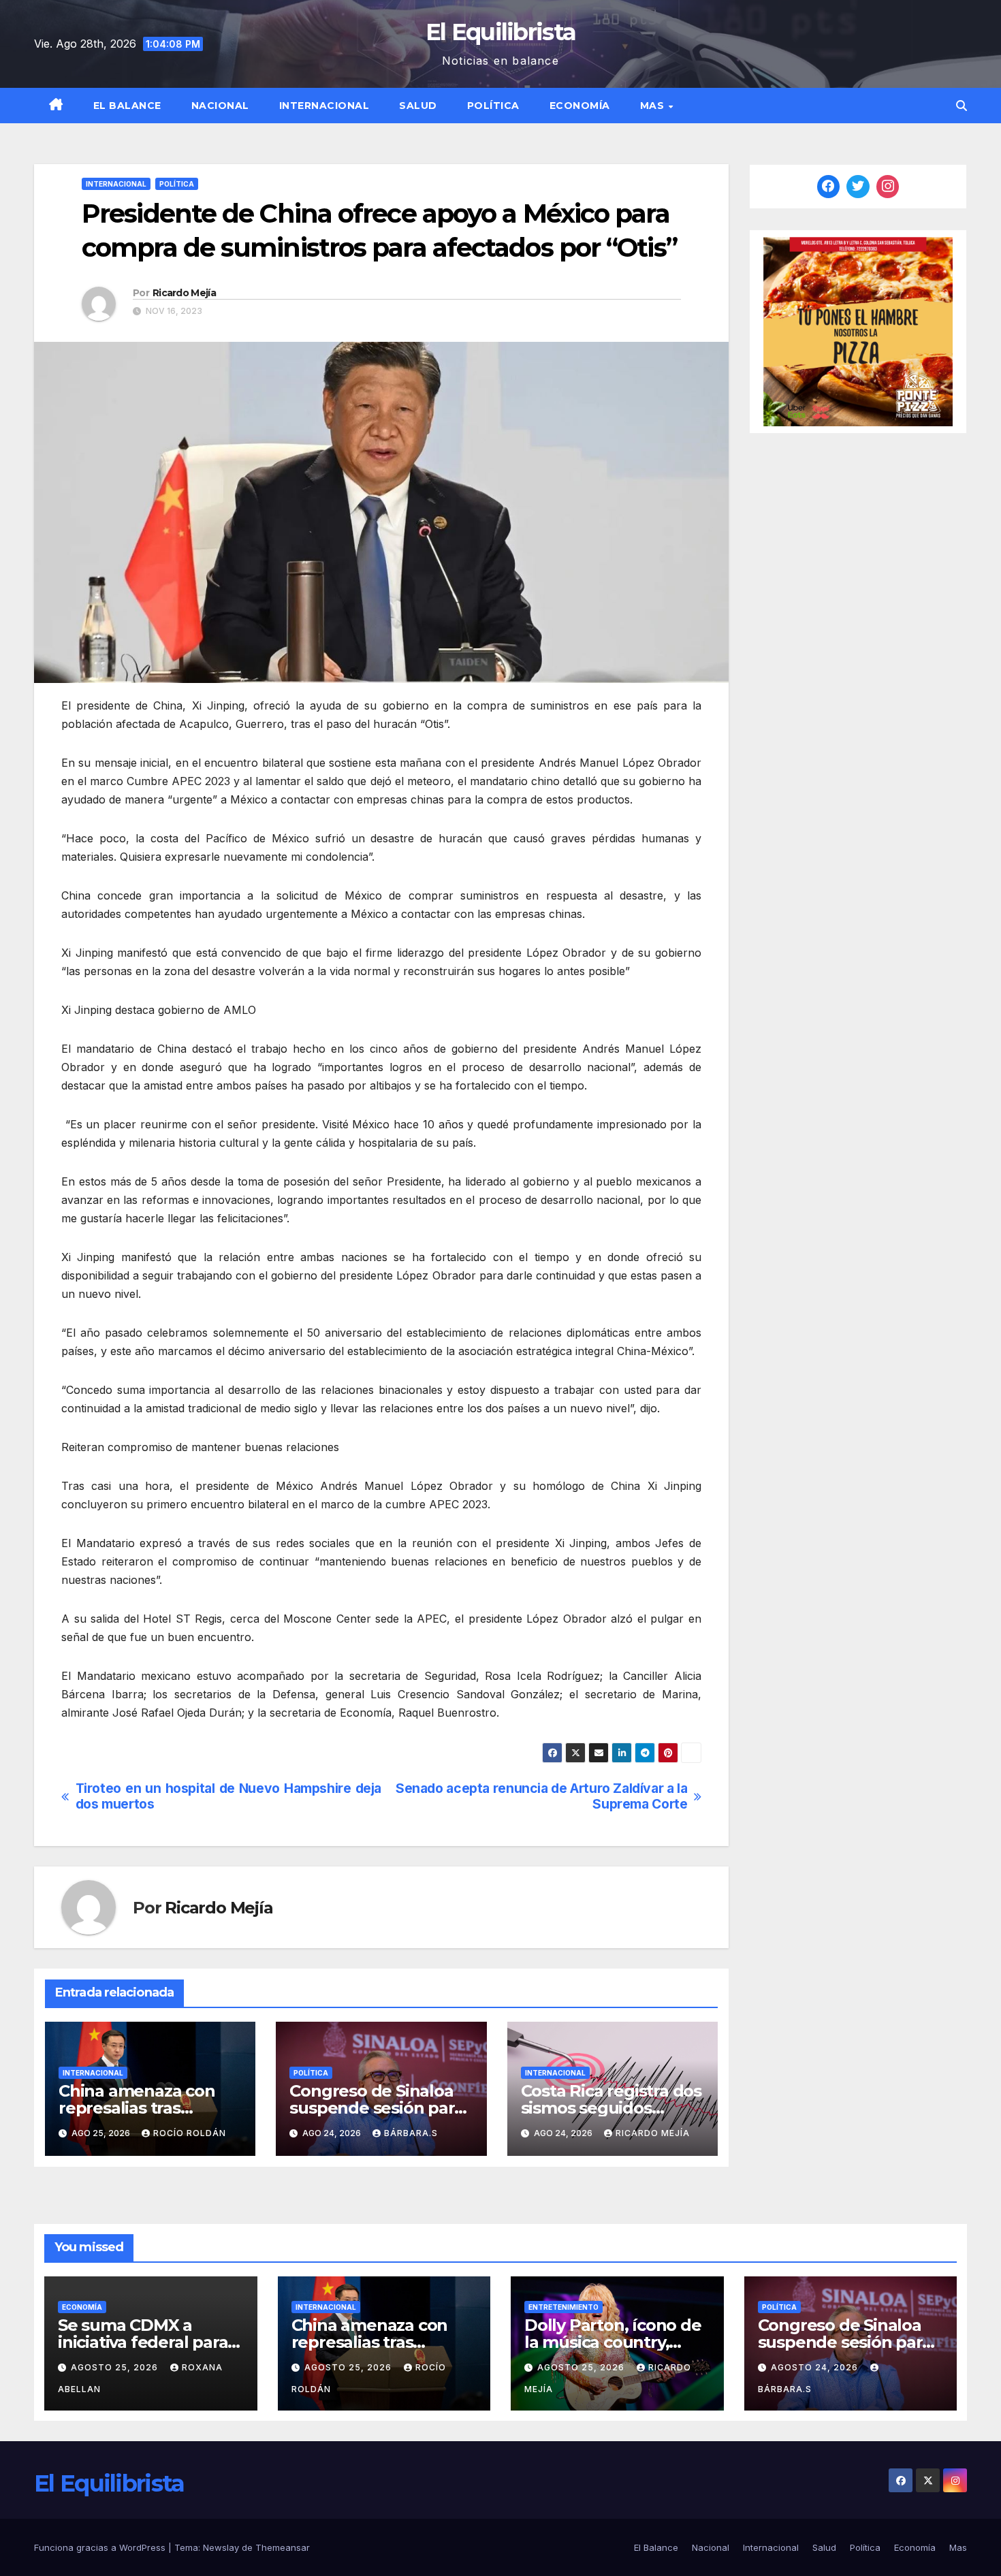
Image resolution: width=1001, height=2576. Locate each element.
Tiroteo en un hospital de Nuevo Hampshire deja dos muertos (228, 1796)
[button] (962, 106)
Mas (654, 106)
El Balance (127, 106)
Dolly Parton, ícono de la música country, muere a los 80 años (613, 2342)
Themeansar (283, 2547)
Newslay (221, 2547)
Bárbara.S (411, 2133)
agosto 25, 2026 (116, 2367)
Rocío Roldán (190, 2133)
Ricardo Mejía (184, 293)
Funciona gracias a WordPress (101, 2547)
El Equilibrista (501, 32)
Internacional (324, 106)
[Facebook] (829, 187)
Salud (418, 106)
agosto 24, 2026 (816, 2367)
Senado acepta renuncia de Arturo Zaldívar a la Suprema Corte (541, 1796)
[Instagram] (888, 187)
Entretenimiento (563, 2307)
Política (493, 106)
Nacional (220, 106)
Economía (580, 106)
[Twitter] (858, 187)
